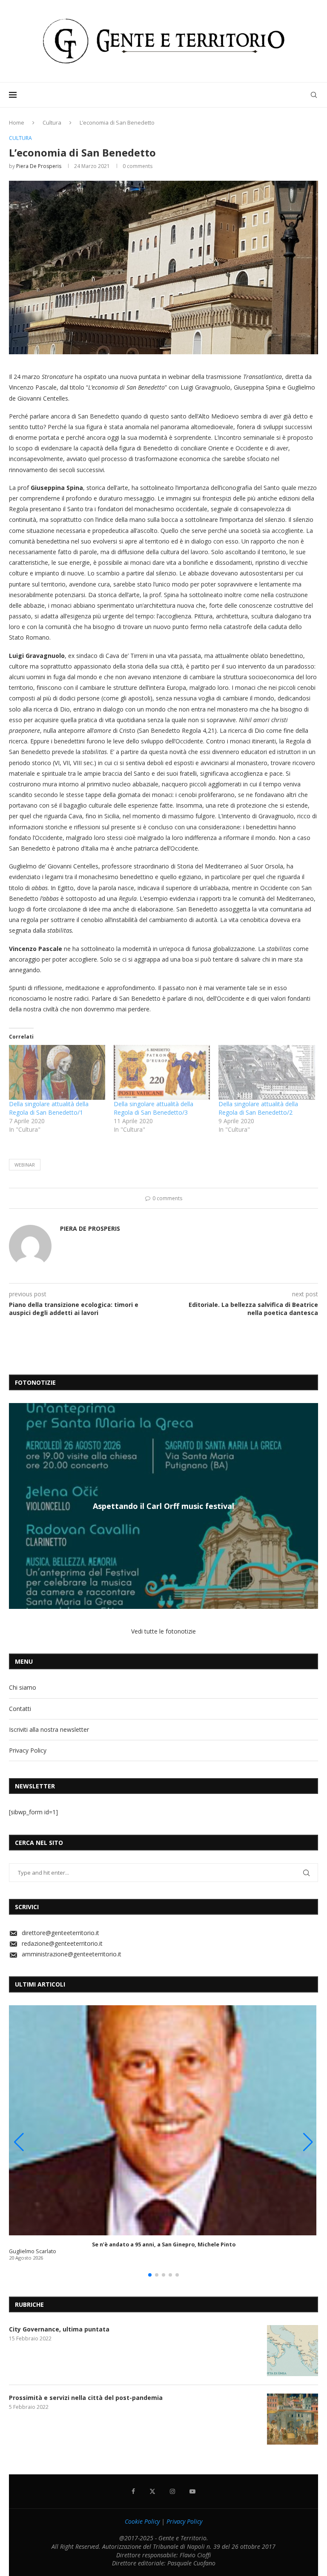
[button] (17, 1506)
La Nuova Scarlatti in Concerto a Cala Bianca (164, 1506)
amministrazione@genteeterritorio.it (72, 1954)
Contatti (20, 1709)
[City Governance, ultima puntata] (293, 2351)
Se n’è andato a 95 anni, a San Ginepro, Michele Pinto (164, 2244)
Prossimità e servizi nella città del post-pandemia (86, 2398)
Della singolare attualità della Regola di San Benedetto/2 (258, 1108)
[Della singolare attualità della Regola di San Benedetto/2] (267, 1072)
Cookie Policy (142, 2521)
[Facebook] (133, 2491)
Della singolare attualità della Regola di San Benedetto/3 (153, 1108)
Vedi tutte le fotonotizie (163, 1631)
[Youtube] (192, 2491)
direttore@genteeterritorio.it (60, 1933)
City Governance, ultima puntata (59, 2329)
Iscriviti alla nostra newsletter (49, 1729)
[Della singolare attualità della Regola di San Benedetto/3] (162, 1072)
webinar (25, 1165)
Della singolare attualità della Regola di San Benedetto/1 (49, 1108)
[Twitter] (152, 2491)
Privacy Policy (28, 1750)
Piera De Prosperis (39, 166)
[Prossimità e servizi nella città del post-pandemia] (293, 2419)
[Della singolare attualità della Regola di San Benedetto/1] (57, 1072)
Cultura (52, 122)
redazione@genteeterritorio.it (62, 1943)
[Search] (314, 95)
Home (17, 122)
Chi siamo (23, 1687)
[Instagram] (172, 2491)
